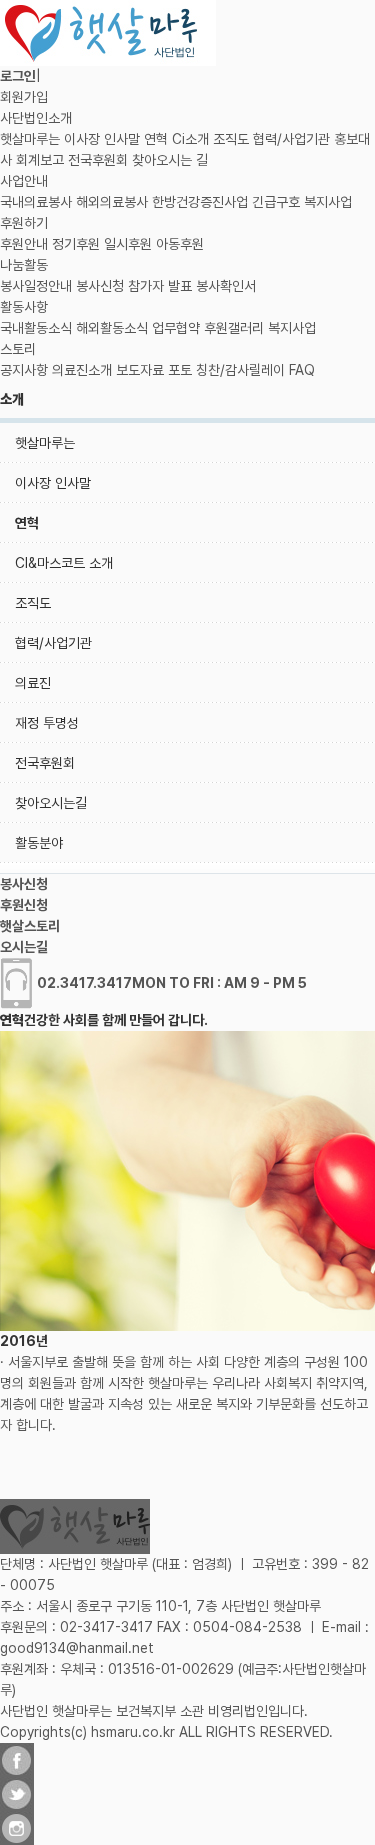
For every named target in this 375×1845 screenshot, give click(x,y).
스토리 (18, 349)
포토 (180, 370)
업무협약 (176, 328)
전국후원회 (98, 160)
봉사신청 (100, 286)
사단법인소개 (36, 118)
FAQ (302, 370)
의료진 (33, 683)
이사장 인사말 (102, 139)
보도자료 (140, 370)
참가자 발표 (160, 286)
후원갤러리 (234, 328)
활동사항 (24, 307)
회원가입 (24, 97)
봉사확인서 (226, 286)
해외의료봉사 (112, 202)
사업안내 (24, 181)
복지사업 (328, 202)
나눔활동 (24, 265)
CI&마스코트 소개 (64, 563)
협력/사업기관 (291, 139)
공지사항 (24, 370)
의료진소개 (82, 370)
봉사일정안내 (36, 286)
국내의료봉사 (36, 202)
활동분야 (39, 843)
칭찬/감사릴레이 (240, 370)
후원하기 (24, 223)
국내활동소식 (36, 328)
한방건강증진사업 (200, 202)
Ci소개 (190, 139)
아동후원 (180, 244)
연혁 (156, 139)
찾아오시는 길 (170, 160)
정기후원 (76, 244)
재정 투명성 (47, 723)
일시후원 (128, 244)
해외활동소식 (112, 328)
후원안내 (24, 244)
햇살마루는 (30, 139)
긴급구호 (276, 202)
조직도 (231, 139)
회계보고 (40, 160)
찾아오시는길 (51, 803)
